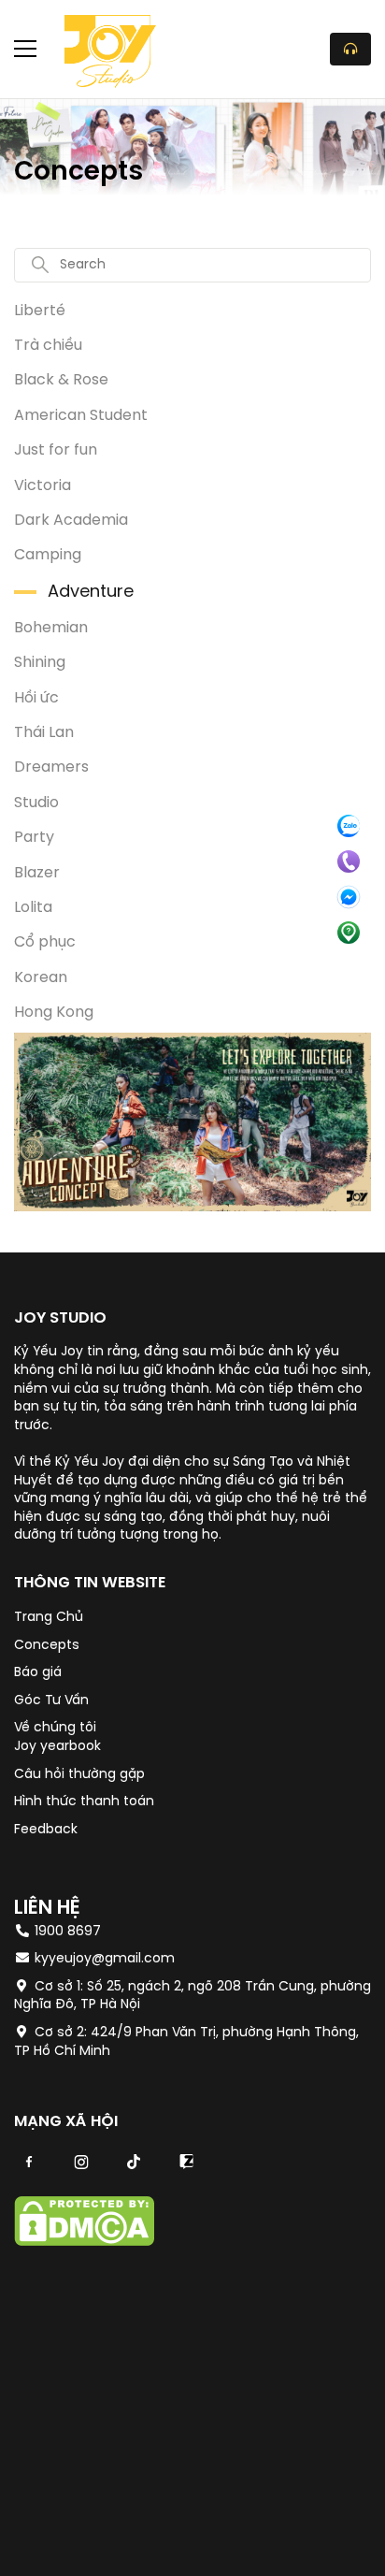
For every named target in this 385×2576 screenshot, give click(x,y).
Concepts (47, 1646)
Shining (40, 663)
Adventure (91, 593)
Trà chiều (48, 346)
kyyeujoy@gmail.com (105, 1959)
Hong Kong (54, 1013)
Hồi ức (36, 698)
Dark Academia (71, 521)
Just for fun (56, 450)
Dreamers (51, 767)
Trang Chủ (49, 1618)
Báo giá (38, 1673)
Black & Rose (61, 380)
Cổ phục (45, 942)
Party (34, 838)
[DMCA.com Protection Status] (84, 2243)
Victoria (43, 486)
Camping (48, 555)
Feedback (46, 1830)
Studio (36, 803)
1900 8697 (66, 1932)
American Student (81, 416)
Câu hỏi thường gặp (79, 1775)
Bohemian (51, 628)
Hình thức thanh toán (84, 1802)
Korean (41, 978)
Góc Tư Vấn (51, 1701)
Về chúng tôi (55, 1728)
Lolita (33, 908)
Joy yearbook (57, 1747)
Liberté (40, 311)
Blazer (37, 873)
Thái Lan (44, 733)
